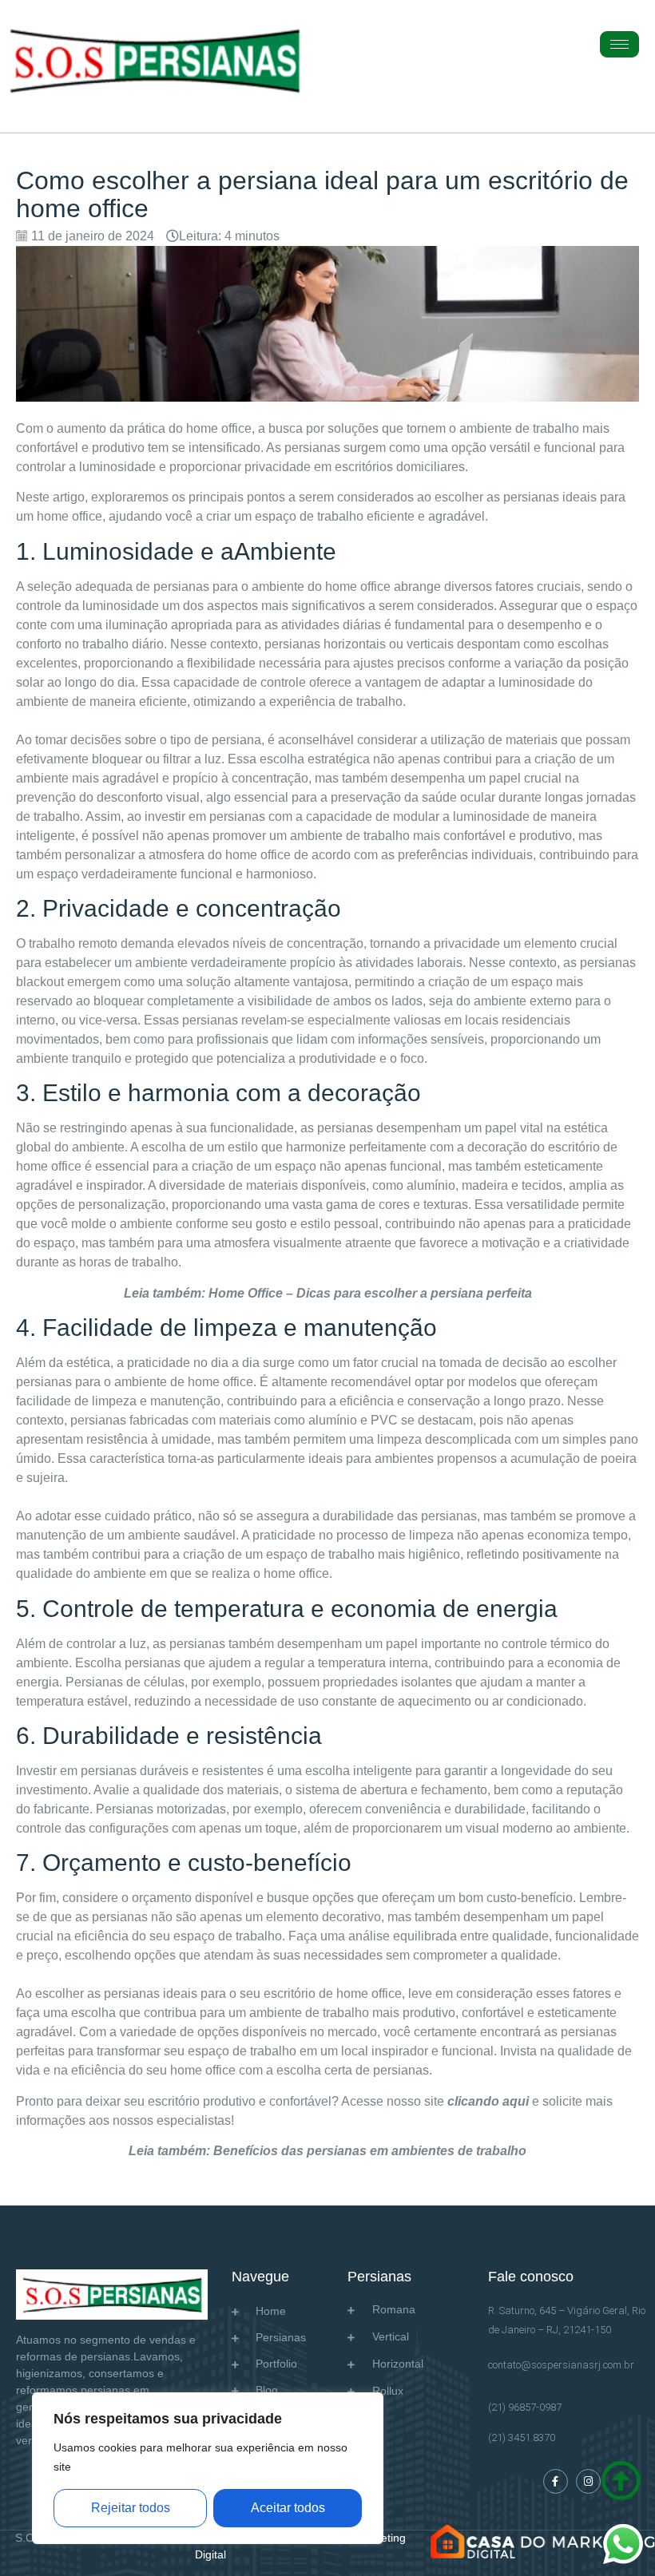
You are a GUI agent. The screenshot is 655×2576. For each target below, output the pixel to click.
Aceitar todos (288, 2508)
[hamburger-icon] (619, 44)
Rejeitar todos (131, 2508)
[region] (208, 2468)
